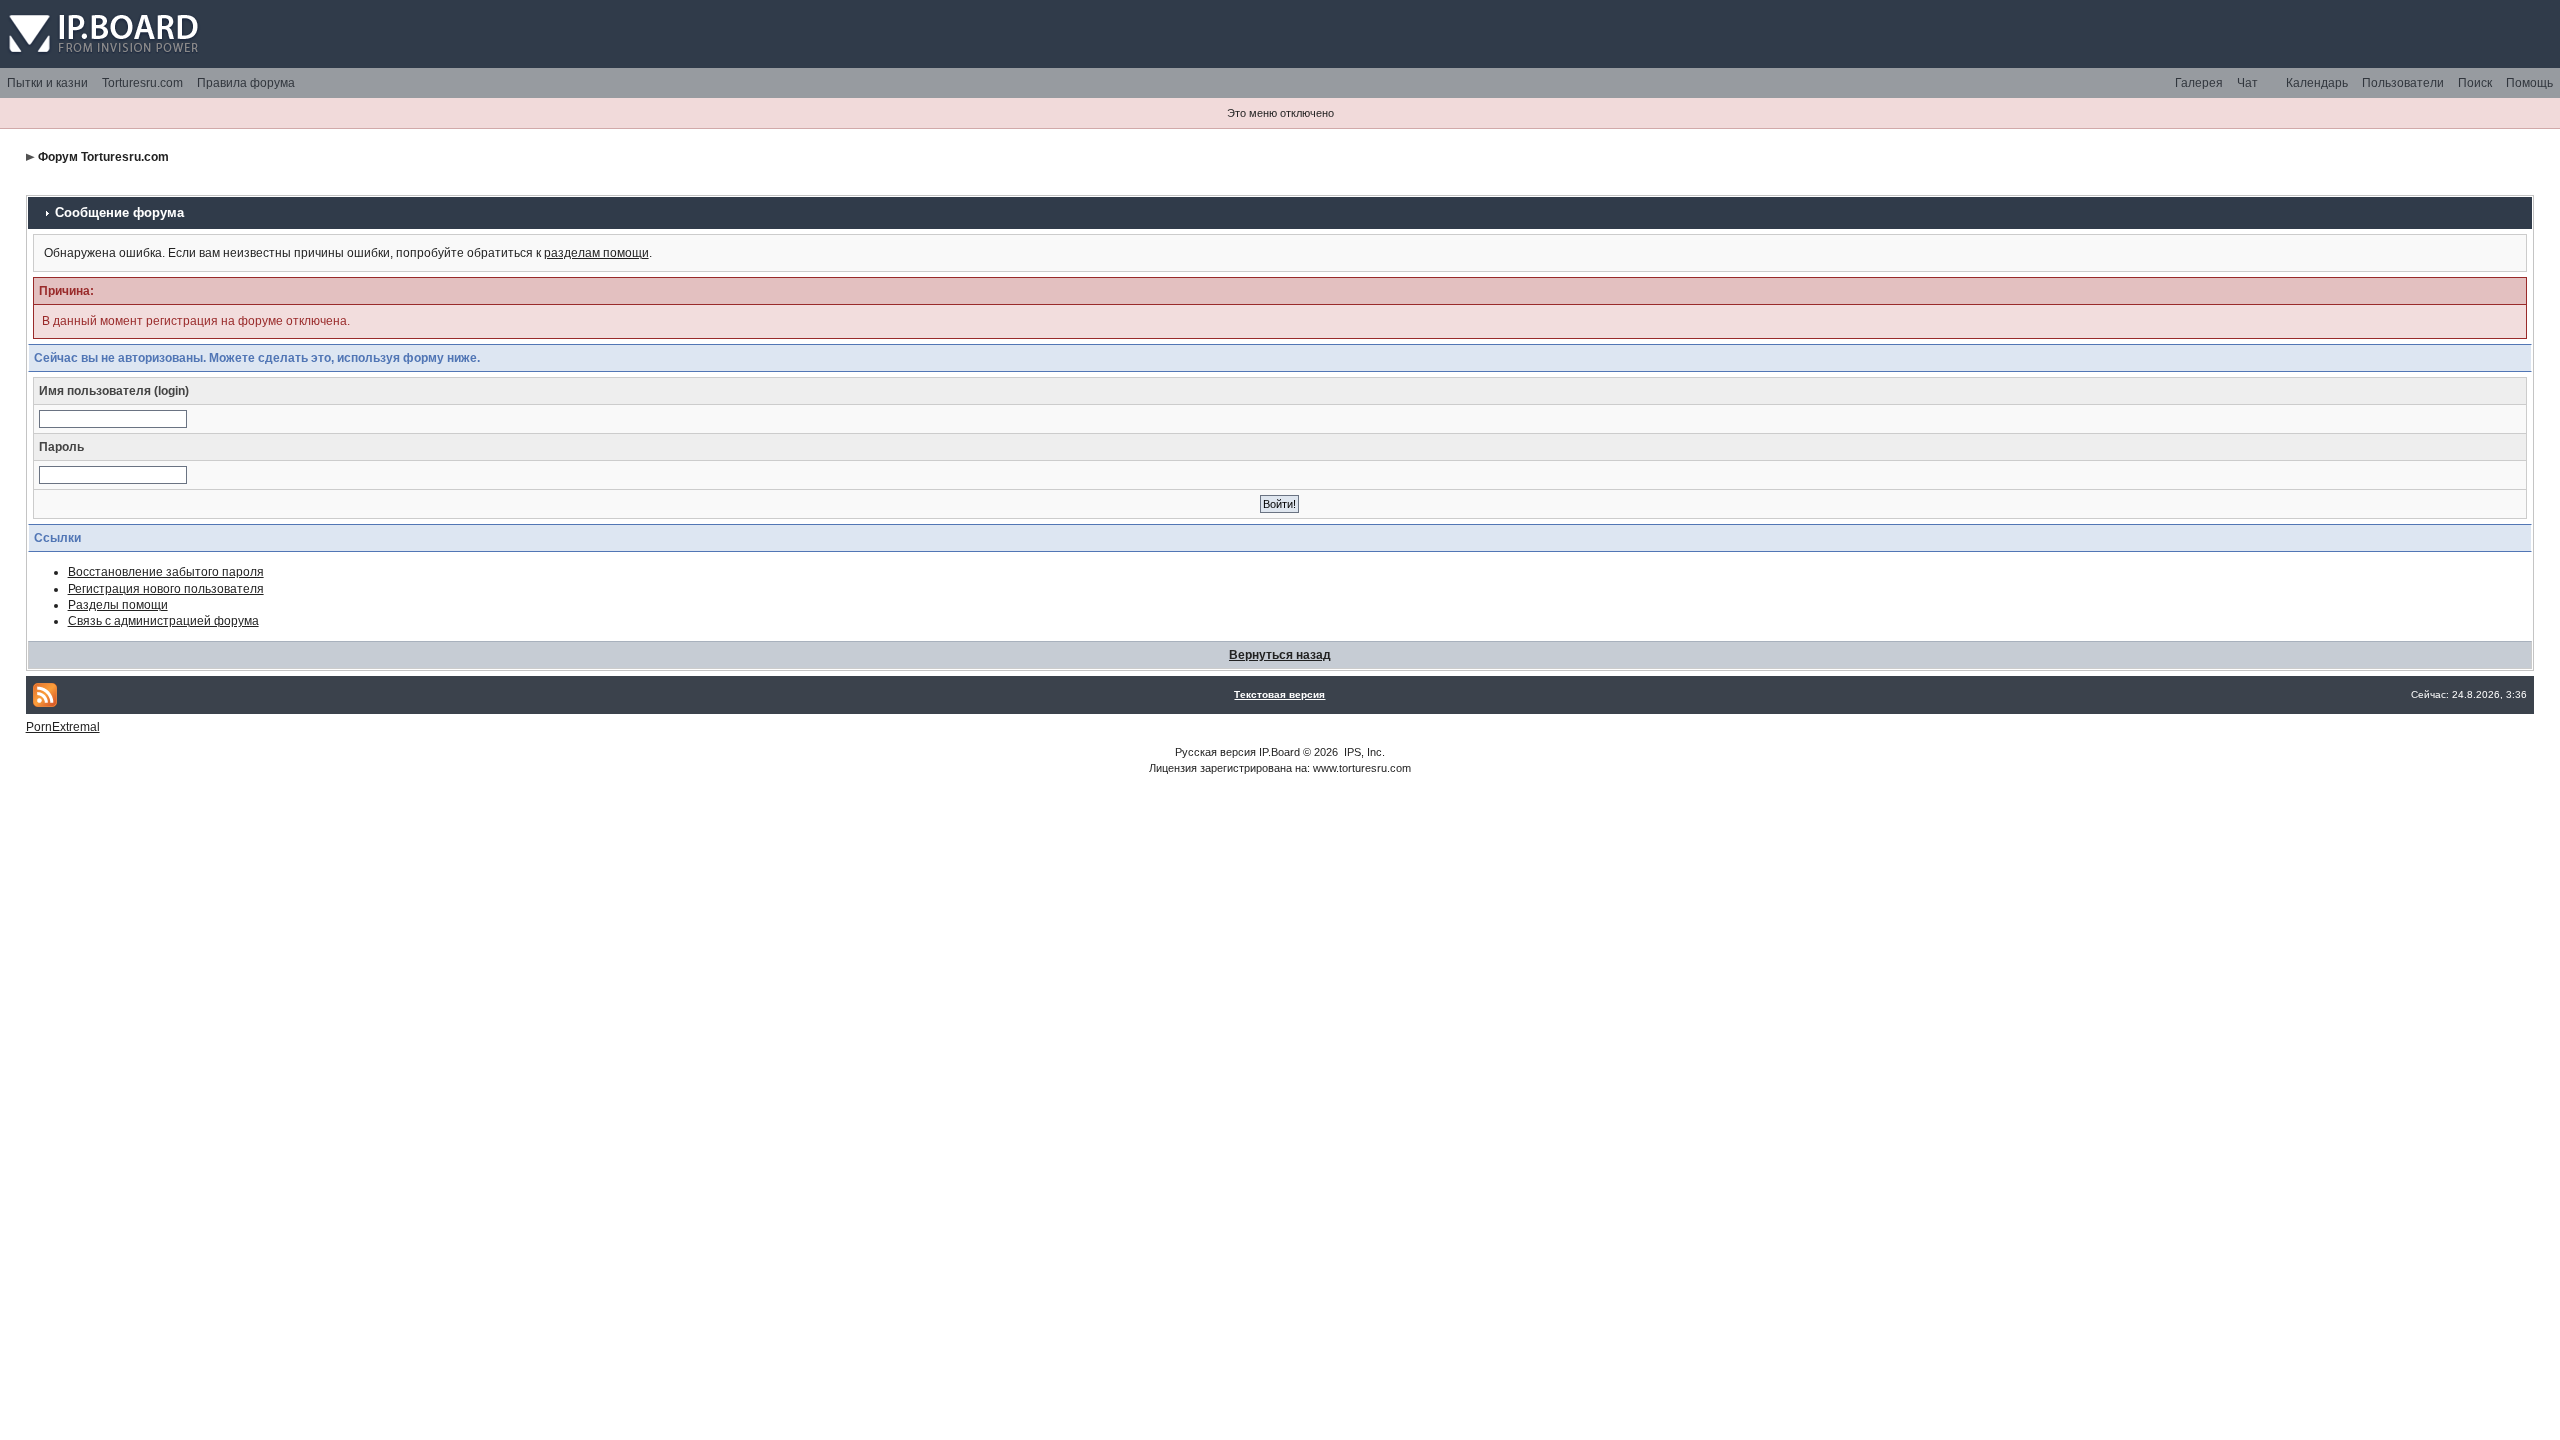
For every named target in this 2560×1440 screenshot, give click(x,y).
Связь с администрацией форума (163, 621)
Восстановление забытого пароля (166, 572)
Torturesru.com (142, 83)
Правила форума (246, 83)
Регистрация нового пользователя (166, 589)
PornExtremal (63, 727)
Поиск (2475, 83)
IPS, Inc (1363, 752)
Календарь (2317, 83)
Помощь (2529, 83)
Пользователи (2403, 83)
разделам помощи (596, 253)
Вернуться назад (1280, 655)
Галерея (2199, 83)
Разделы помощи (118, 605)
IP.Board (1279, 752)
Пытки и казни (47, 83)
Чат (2247, 83)
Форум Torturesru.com (103, 157)
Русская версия (1215, 752)
